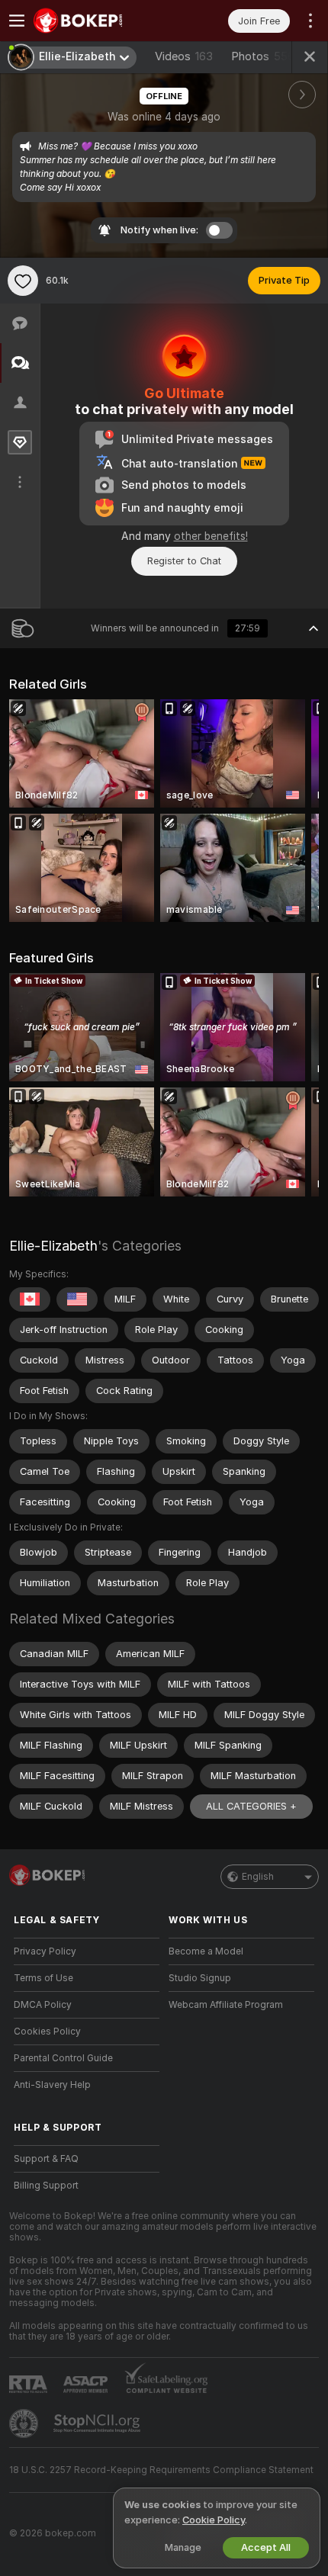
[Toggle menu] (17, 21)
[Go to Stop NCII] (98, 2423)
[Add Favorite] (23, 281)
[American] (77, 1299)
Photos (263, 56)
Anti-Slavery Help (52, 2085)
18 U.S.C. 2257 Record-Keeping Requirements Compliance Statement (161, 2470)
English (258, 1877)
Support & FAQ (46, 2159)
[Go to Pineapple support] (25, 2423)
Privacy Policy (45, 1951)
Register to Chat (184, 561)
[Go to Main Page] (99, 21)
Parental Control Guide (63, 2058)
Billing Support (46, 2186)
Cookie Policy (214, 2520)
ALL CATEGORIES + (251, 1806)
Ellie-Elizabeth (53, 1246)
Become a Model (206, 1951)
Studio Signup (200, 1978)
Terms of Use (43, 1978)
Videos (184, 56)
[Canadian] (30, 1299)
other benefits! (211, 536)
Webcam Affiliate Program (226, 2005)
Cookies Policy (47, 2032)
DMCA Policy (43, 2005)
